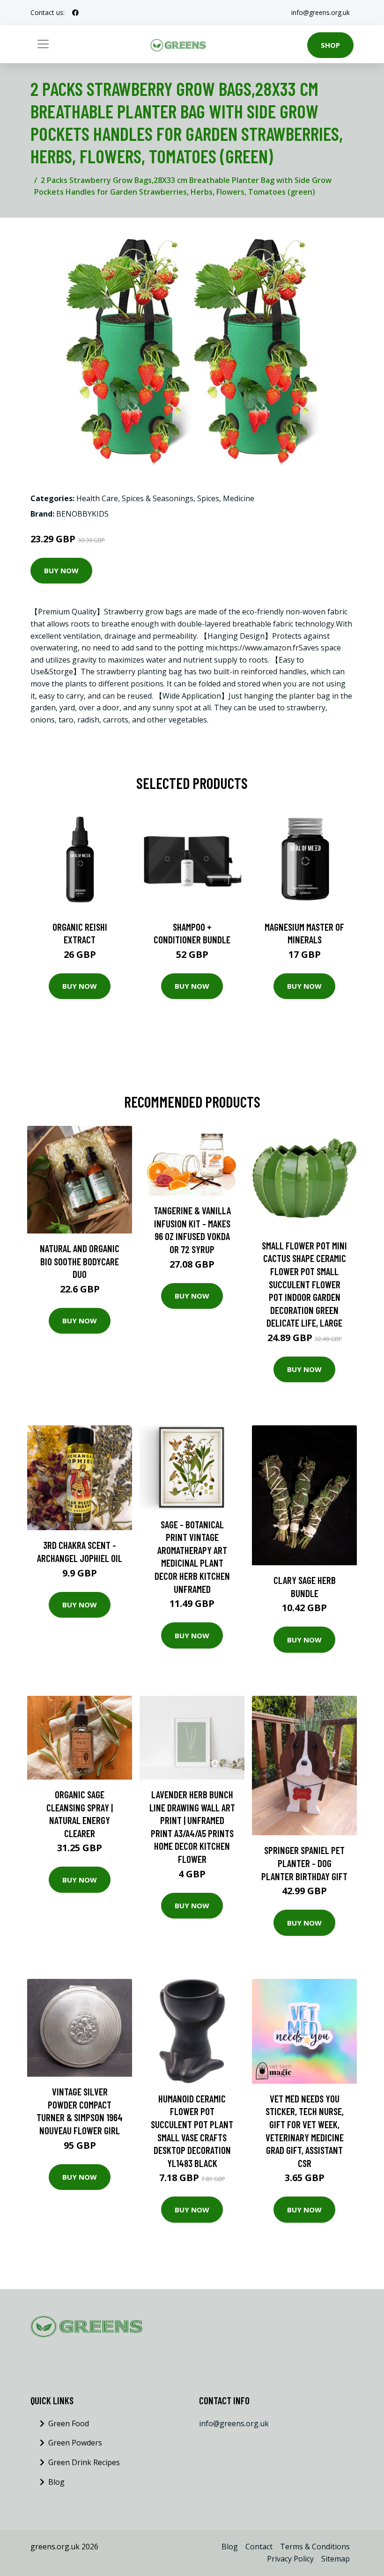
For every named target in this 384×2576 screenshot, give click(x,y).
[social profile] (75, 13)
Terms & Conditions (315, 2547)
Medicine (239, 498)
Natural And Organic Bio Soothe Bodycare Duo (80, 1261)
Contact (259, 2547)
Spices (208, 498)
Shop (330, 45)
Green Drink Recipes (84, 2462)
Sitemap (336, 2559)
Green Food (69, 2423)
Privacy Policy (290, 2559)
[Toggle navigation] (43, 44)
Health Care (97, 498)
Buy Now (61, 570)
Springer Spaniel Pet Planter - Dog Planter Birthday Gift (304, 1863)
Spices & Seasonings (158, 498)
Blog (56, 2482)
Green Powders (75, 2443)
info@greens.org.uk (321, 12)
